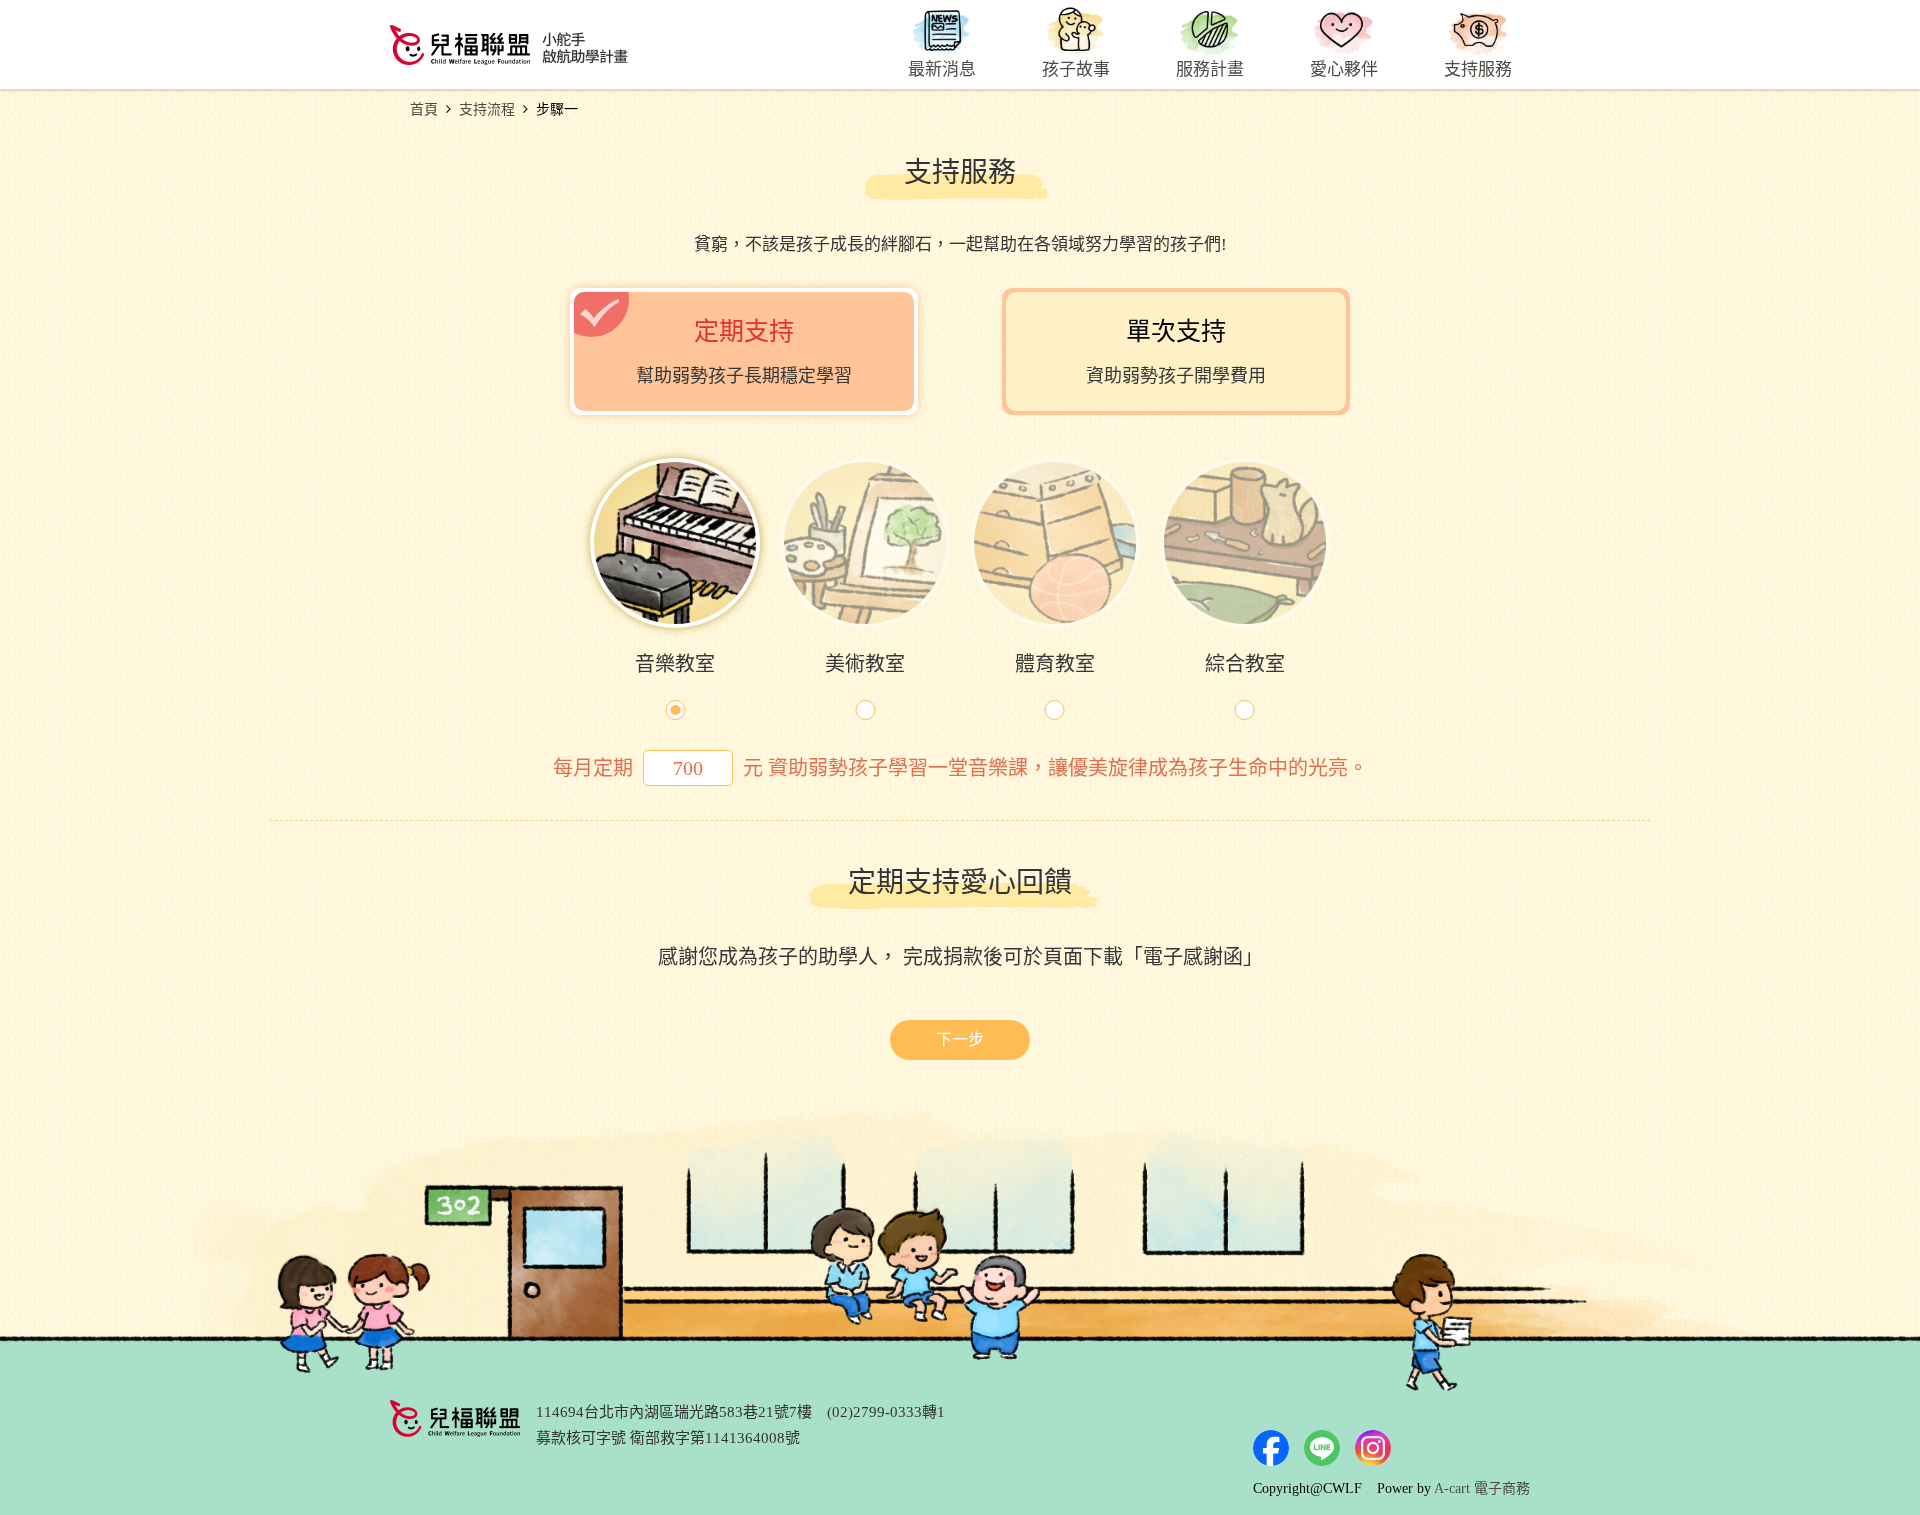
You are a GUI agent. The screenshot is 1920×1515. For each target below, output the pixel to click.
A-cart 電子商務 (1482, 1488)
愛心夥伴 (1344, 69)
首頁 (424, 109)
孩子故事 (1076, 69)
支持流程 (487, 109)
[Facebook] (1271, 1448)
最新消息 (942, 69)
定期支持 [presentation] (744, 352)
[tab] (744, 351)
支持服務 (1478, 69)
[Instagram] (1373, 1448)
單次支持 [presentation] (1176, 352)
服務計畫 (1210, 69)
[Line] (1322, 1448)
